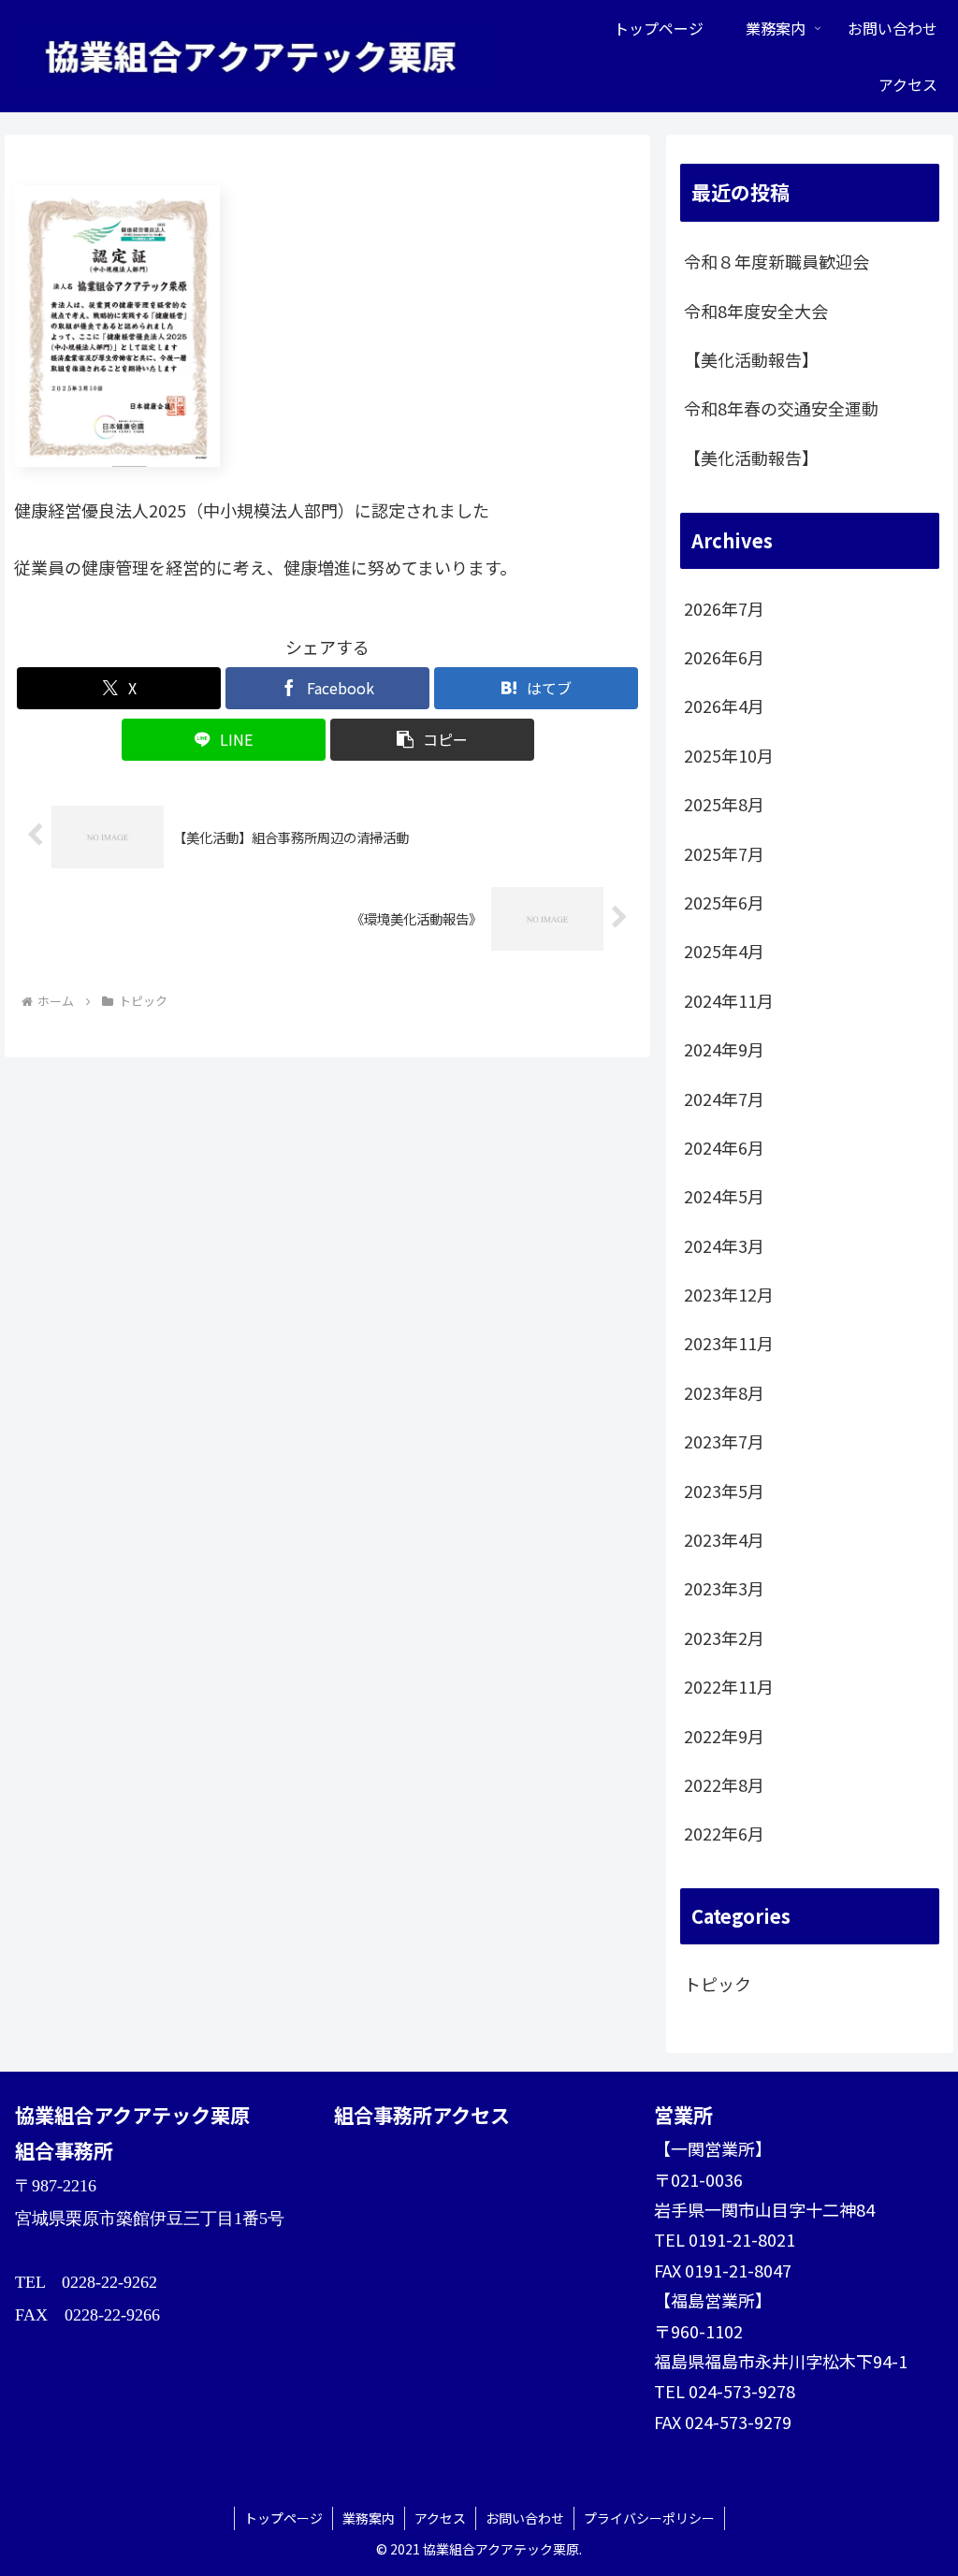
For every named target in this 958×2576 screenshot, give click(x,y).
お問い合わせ (525, 2518)
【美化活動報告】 (751, 359)
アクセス (440, 2518)
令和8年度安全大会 (756, 311)
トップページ (283, 2518)
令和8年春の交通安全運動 (781, 408)
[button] (432, 740)
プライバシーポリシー (649, 2518)
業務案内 (369, 2518)
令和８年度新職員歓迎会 (777, 261)
